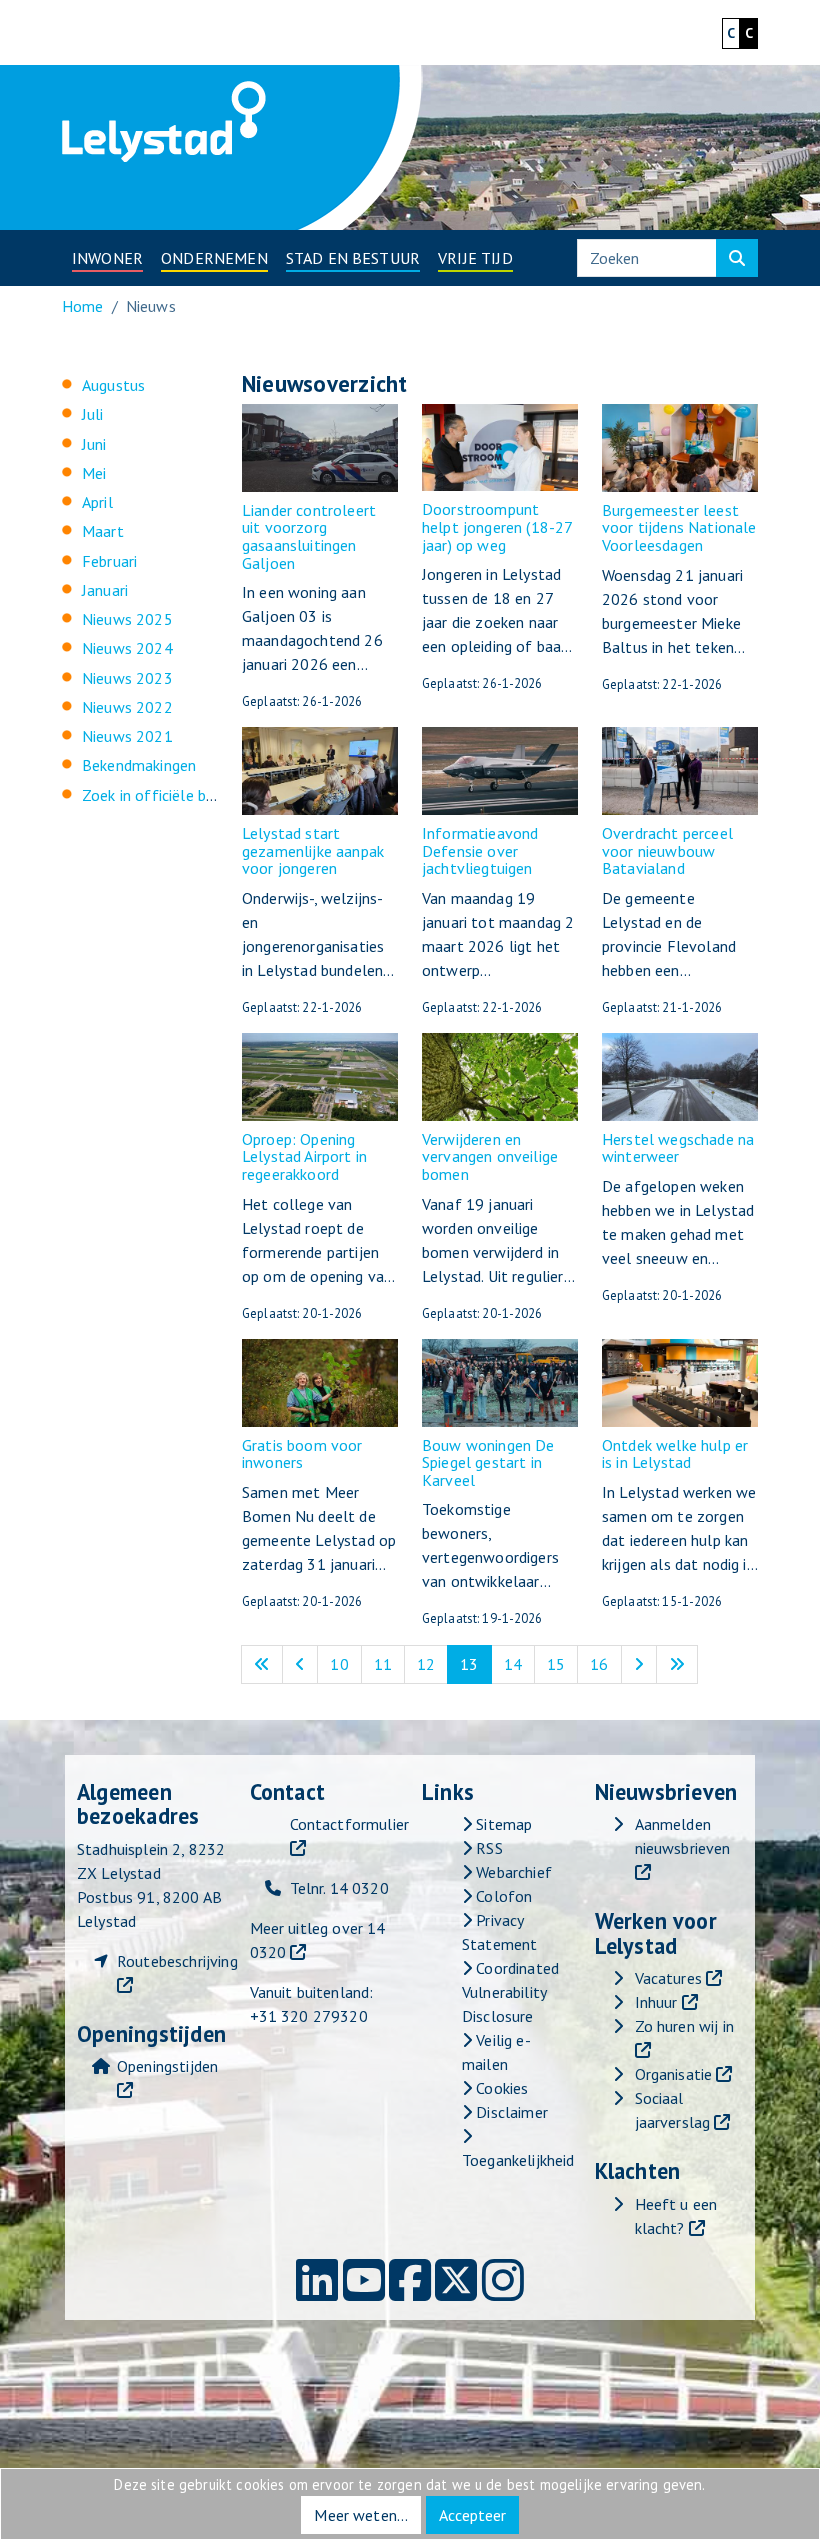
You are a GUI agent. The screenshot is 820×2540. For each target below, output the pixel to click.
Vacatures (668, 1978)
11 (389, 1663)
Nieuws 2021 (127, 736)
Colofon (502, 1896)
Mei (94, 473)
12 (432, 1663)
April (97, 502)
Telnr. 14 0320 (339, 1888)
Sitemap (502, 1824)
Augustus (113, 385)
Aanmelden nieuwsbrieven (683, 1836)
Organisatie (674, 2074)
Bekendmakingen (139, 765)
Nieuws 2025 (127, 619)
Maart (103, 531)
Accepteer (472, 2515)
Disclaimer (510, 2112)
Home (83, 306)
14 (519, 1663)
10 (345, 1663)
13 (475, 1663)
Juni (94, 444)
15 (562, 1663)
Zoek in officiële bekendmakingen (196, 795)
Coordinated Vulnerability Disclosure (510, 1992)
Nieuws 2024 (127, 648)
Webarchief (512, 1872)
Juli (93, 414)
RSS (487, 1848)
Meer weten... (361, 2515)
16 (605, 1663)
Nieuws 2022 (127, 707)
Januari (105, 590)
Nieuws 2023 (127, 678)
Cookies (500, 2088)
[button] (107, 258)
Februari (109, 561)
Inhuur (656, 2002)
